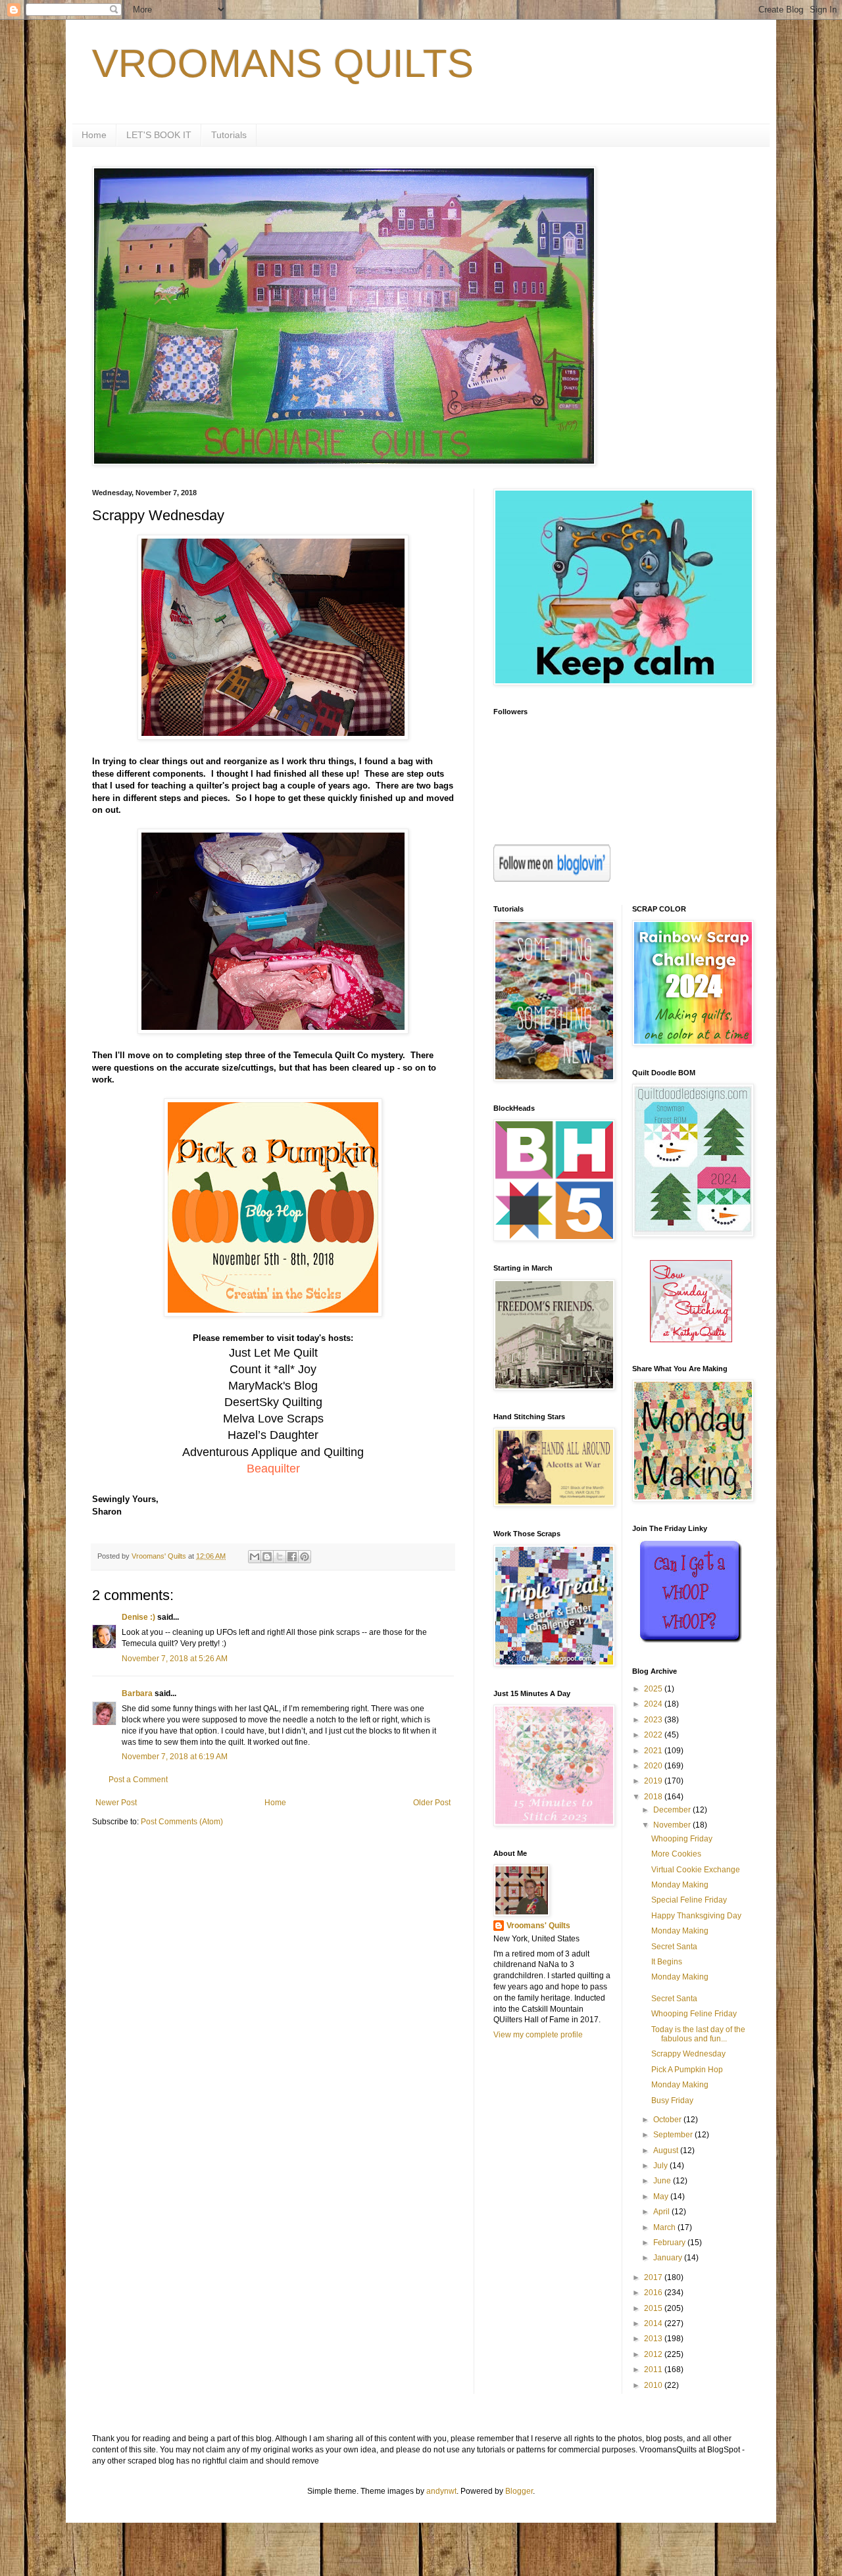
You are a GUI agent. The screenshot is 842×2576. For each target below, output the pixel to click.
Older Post (432, 1803)
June (663, 2181)
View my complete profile (538, 2035)
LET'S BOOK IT (159, 135)
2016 (654, 2293)
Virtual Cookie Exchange (696, 1870)
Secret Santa (674, 1947)
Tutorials (229, 135)
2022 (654, 1735)
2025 (654, 1689)
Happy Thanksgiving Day (696, 1916)
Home (94, 135)
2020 (654, 1766)
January (669, 2258)
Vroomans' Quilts (538, 1926)
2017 (654, 2277)
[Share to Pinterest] (305, 1557)
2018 (654, 1797)
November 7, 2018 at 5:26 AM (175, 1659)
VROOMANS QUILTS (283, 63)
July (661, 2166)
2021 (654, 1751)
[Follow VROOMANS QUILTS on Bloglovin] (552, 879)
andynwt (441, 2491)
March (665, 2227)
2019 (654, 1781)
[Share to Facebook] (292, 1557)
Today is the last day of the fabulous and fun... (698, 2034)
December (673, 1810)
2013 (654, 2339)
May (662, 2197)
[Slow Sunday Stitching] (691, 1340)
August (667, 2151)
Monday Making (680, 1885)
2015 (654, 2308)
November (673, 1825)
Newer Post (116, 1803)
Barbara (137, 1693)
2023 (654, 1720)
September (674, 2135)
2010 (654, 2385)
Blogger (519, 2491)
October (668, 2120)
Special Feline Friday (689, 1900)
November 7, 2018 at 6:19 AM (175, 1757)
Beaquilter (273, 1469)
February (670, 2243)
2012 (654, 2354)
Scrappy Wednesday (688, 2054)
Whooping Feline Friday (694, 2014)
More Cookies (676, 1854)
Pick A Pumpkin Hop (687, 2070)
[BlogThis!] (267, 1557)
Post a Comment (138, 1780)
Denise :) (138, 1617)
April (662, 2212)
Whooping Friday (682, 1839)
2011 (654, 2369)
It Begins (667, 1962)
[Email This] (255, 1557)
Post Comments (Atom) (182, 1822)
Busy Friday (672, 2101)
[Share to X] (280, 1557)
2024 (654, 1704)
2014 (654, 2323)
